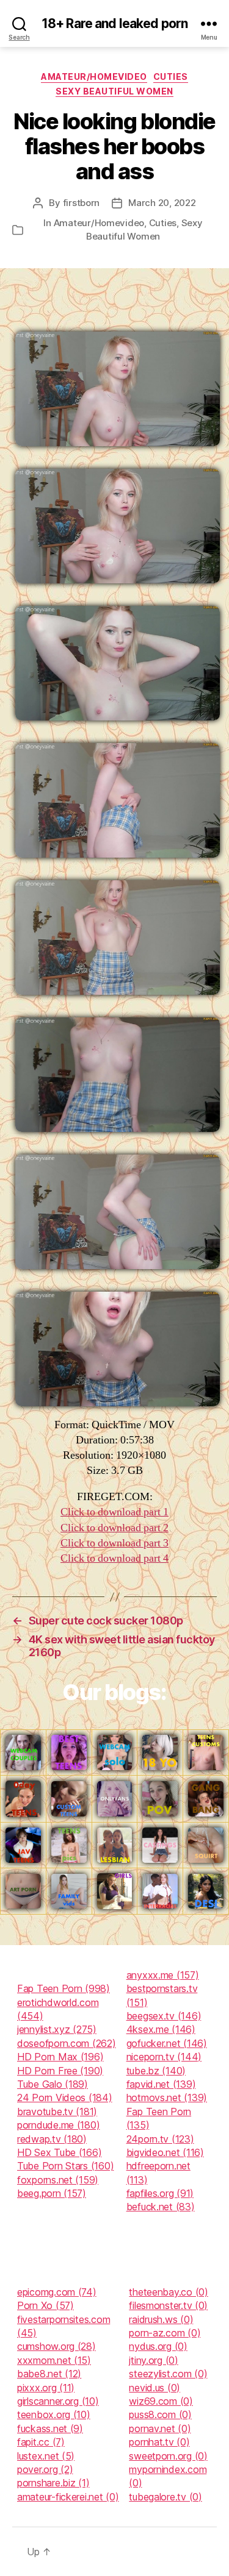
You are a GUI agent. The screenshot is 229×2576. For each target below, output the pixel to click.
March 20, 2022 (162, 203)
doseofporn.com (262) (67, 2043)
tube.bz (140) (156, 2071)
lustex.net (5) (46, 2456)
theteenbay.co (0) (168, 2292)
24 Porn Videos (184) (65, 2097)
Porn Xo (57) (45, 2305)
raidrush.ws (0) (161, 2319)
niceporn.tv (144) (164, 2057)
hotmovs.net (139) (167, 2097)
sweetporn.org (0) (168, 2456)
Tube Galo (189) (53, 2084)
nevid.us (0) (154, 2388)
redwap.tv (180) (52, 2139)
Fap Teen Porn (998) (64, 1988)
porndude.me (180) (58, 2125)
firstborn (82, 203)
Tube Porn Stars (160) (65, 2166)
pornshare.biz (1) (53, 2483)
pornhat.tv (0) (159, 2442)
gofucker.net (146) (167, 2043)
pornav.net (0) (160, 2428)
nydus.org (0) (158, 2346)
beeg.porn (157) (52, 2193)
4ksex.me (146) (161, 2029)
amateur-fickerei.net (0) (68, 2497)
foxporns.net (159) (58, 2180)
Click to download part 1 (114, 1512)
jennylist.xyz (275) (57, 2029)
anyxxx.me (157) (163, 1975)
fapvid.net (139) (161, 2084)
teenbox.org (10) (54, 2414)
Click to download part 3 (114, 1543)
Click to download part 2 (114, 1528)
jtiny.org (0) (154, 2360)
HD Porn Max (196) (60, 2057)
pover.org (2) (45, 2469)
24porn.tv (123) (160, 2139)
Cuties (171, 76)
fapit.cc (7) (41, 2442)
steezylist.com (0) (168, 2374)
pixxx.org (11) (46, 2388)
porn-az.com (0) (165, 2333)
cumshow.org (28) (56, 2346)
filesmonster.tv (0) (168, 2305)
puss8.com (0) (160, 2414)
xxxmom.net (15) (54, 2360)
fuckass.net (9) (50, 2428)
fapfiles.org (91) (160, 2193)
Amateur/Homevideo (94, 76)
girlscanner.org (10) (58, 2401)
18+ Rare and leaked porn (114, 23)
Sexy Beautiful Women (114, 91)
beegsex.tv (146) (164, 2016)
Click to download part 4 (114, 1558)
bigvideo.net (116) (165, 2152)
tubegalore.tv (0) (165, 2497)
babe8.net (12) (49, 2374)
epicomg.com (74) (57, 2292)
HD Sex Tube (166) (59, 2152)
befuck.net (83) (161, 2207)
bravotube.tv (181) (57, 2112)
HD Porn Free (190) (60, 2071)
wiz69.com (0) (161, 2401)
